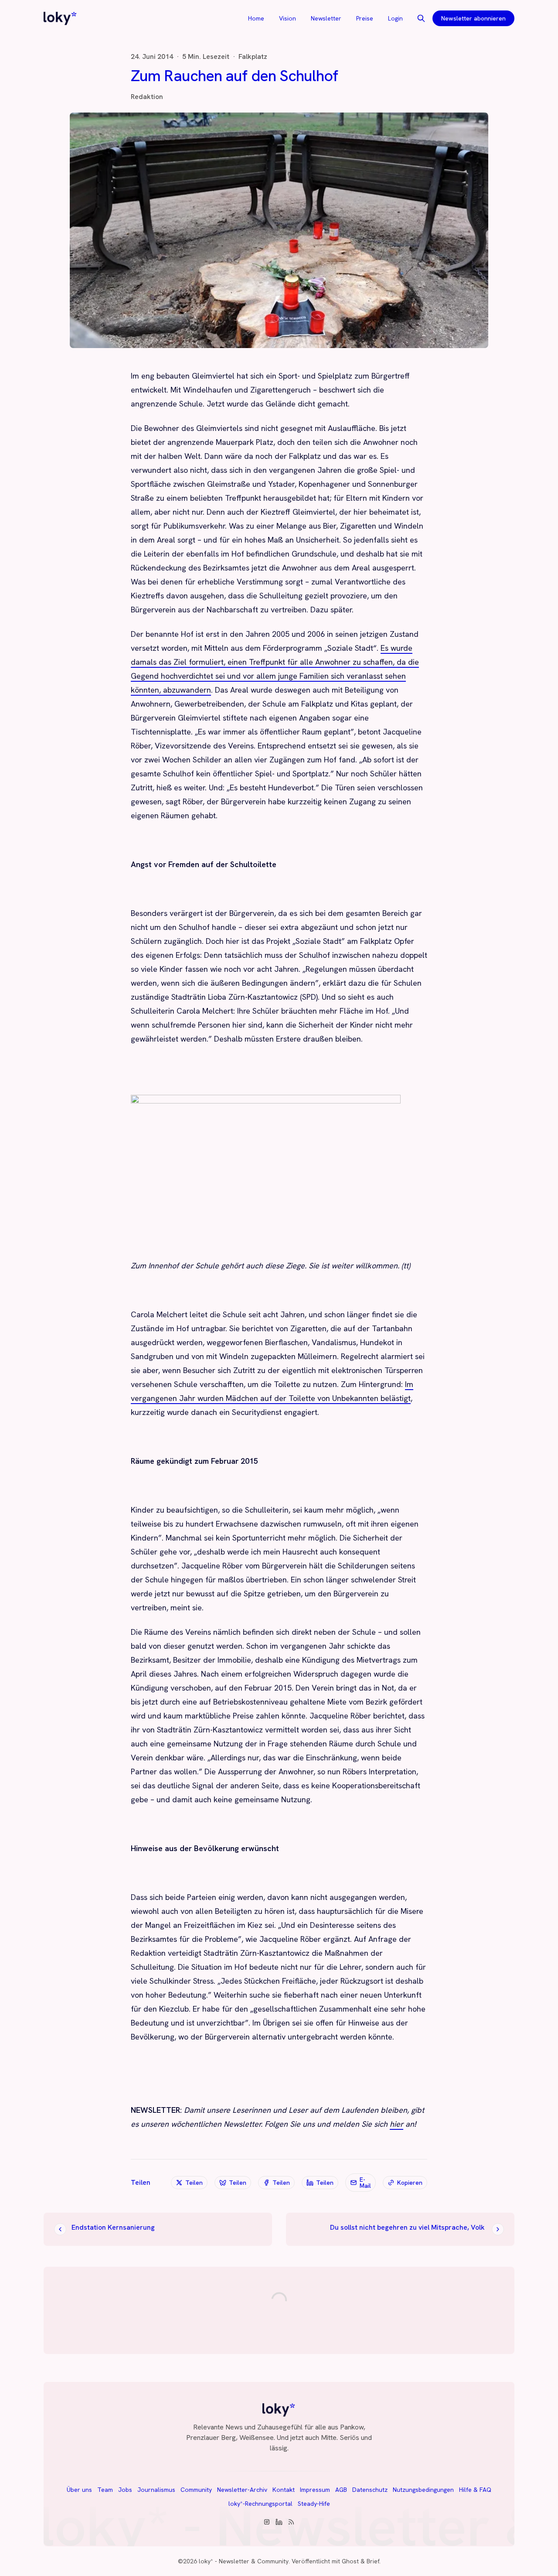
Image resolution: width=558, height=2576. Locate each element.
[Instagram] (267, 2522)
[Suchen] (421, 18)
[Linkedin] (279, 2522)
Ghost (350, 2561)
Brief (373, 2561)
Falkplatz (253, 57)
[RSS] (291, 2522)
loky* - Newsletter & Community (244, 2561)
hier (396, 2124)
